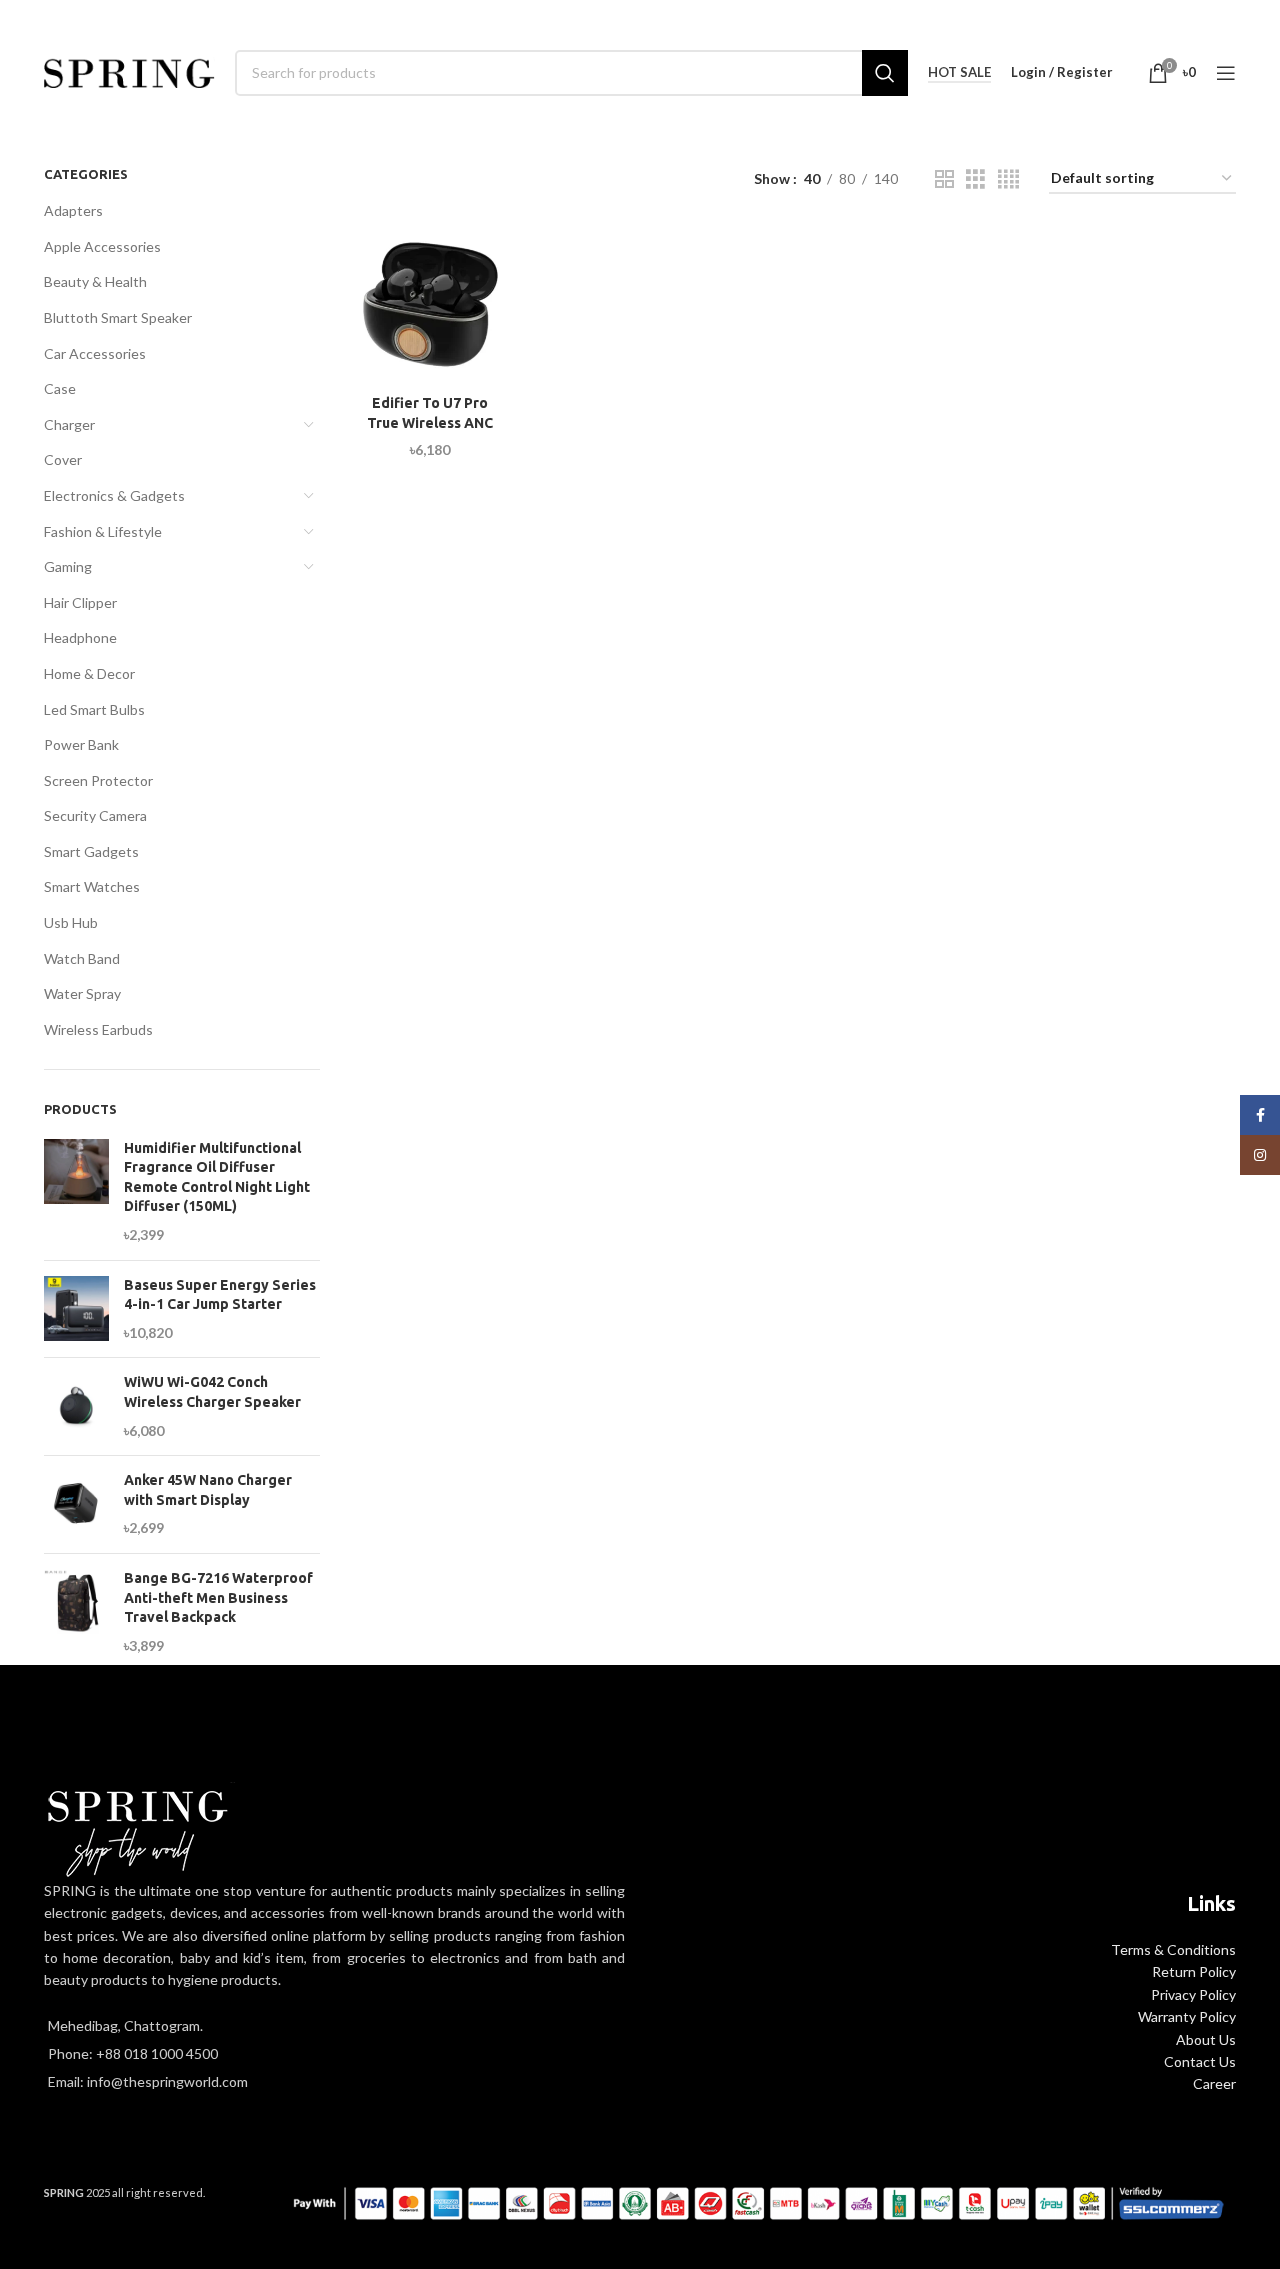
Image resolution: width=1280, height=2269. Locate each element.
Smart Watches (92, 886)
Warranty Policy (1187, 2016)
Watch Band (82, 958)
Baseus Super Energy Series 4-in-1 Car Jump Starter (220, 1295)
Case (60, 388)
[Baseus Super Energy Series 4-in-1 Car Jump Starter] (76, 1309)
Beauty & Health (95, 281)
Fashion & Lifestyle (103, 531)
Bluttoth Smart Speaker (118, 317)
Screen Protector (98, 780)
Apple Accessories (102, 246)
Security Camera (95, 815)
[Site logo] (129, 70)
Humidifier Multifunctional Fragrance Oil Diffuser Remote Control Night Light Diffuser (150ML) (217, 1177)
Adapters (73, 210)
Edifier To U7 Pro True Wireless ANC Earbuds (430, 422)
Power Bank (81, 744)
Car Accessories (95, 353)
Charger (69, 424)
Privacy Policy (1193, 1994)
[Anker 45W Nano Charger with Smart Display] (76, 1504)
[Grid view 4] (1008, 179)
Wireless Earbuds (98, 1029)
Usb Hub (71, 922)
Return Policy (1194, 1971)
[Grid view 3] (975, 179)
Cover (63, 459)
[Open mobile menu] (1226, 73)
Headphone (80, 637)
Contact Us (1200, 2061)
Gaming (68, 566)
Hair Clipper (80, 602)
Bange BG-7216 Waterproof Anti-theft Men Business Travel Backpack (218, 1597)
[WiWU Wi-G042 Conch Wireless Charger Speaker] (76, 1406)
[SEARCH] (885, 73)
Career (1214, 2083)
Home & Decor (89, 673)
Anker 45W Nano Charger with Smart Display (208, 1490)
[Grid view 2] (944, 179)
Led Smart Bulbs (94, 709)
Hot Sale (959, 72)
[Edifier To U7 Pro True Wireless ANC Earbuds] (430, 304)
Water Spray (82, 993)
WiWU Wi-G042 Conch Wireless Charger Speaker (212, 1392)
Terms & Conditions (1173, 1949)
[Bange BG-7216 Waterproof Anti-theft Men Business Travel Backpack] (76, 1612)
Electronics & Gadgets (114, 495)
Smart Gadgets (91, 851)
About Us (1206, 2039)
